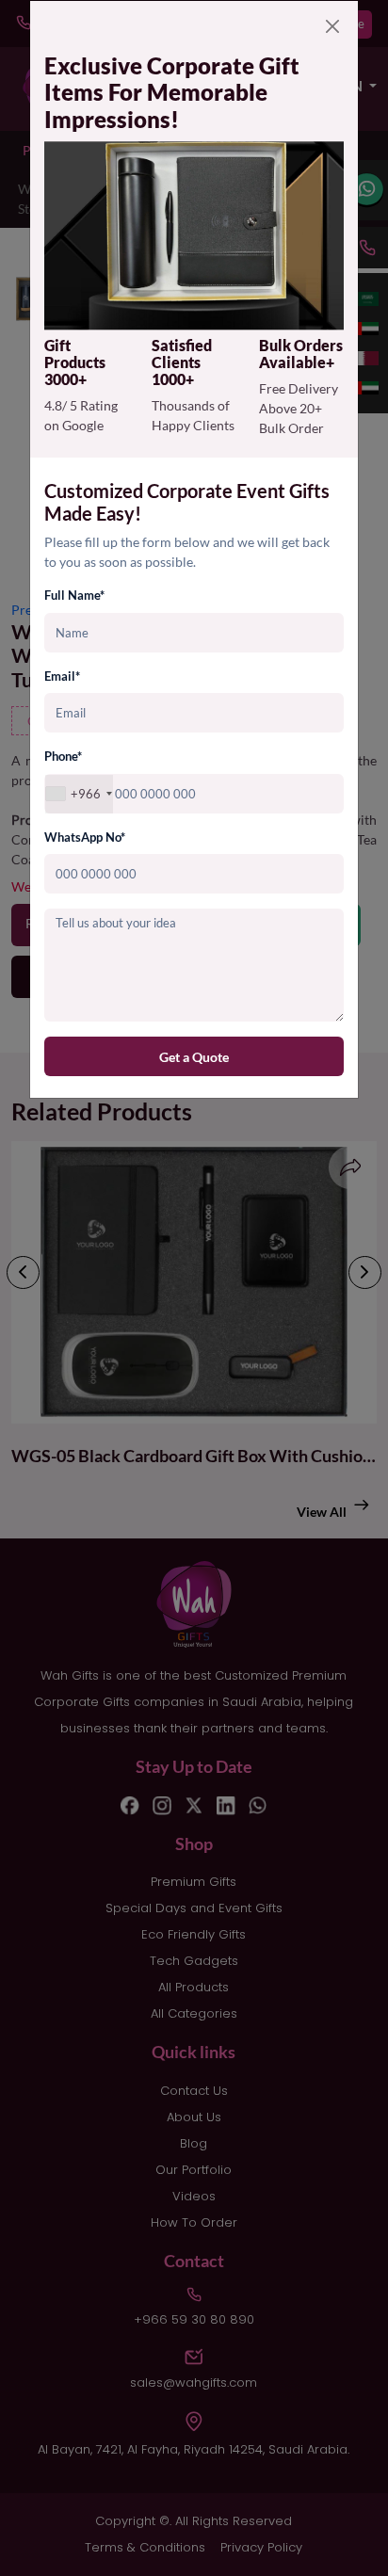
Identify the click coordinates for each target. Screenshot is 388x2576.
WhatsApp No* (85, 837)
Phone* (63, 756)
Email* (62, 676)
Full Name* (74, 595)
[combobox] (79, 794)
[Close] (332, 26)
